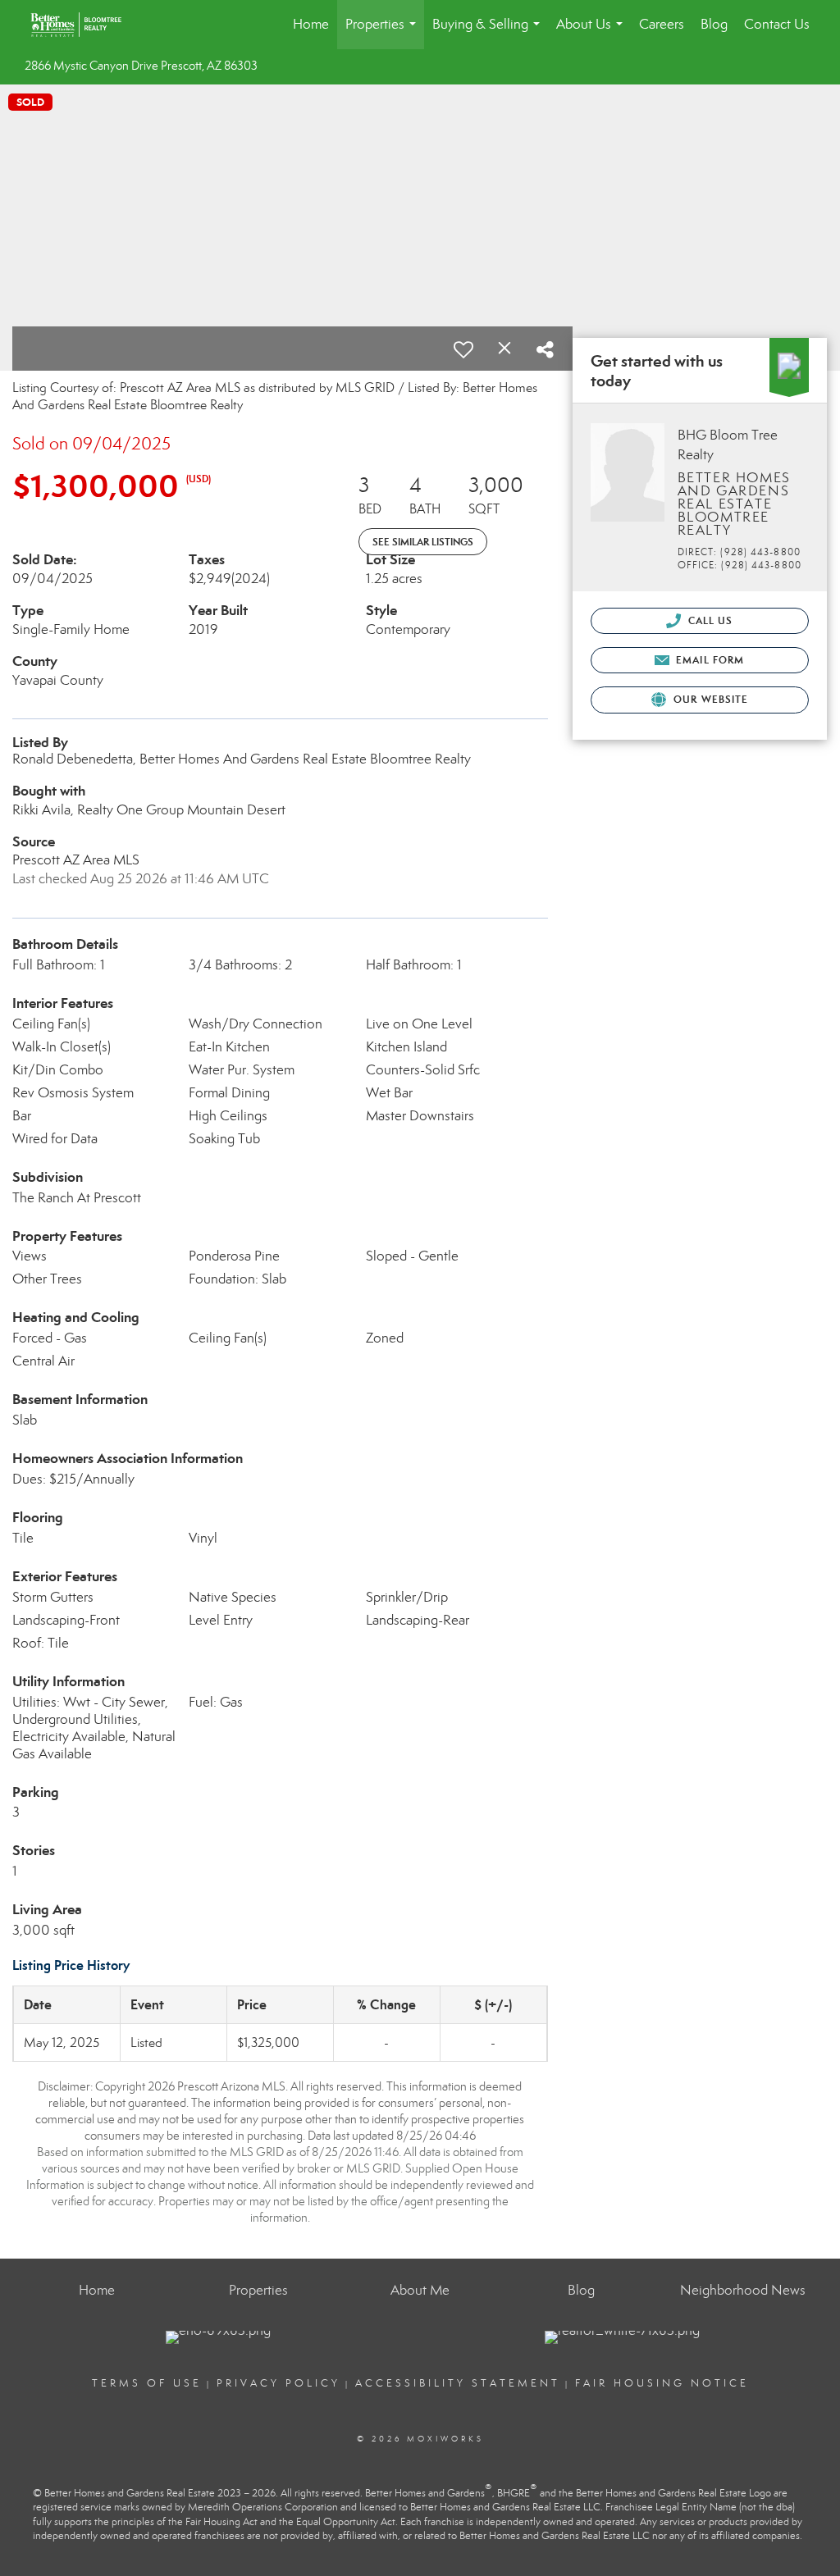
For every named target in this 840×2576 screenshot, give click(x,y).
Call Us (709, 620)
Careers (662, 24)
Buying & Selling (489, 32)
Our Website (709, 699)
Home (311, 24)
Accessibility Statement (458, 2383)
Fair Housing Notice (662, 2383)
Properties (384, 32)
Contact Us (777, 24)
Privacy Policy (278, 2383)
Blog (714, 24)
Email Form (708, 660)
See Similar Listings (423, 542)
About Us (593, 32)
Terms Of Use (147, 2383)
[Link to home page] (84, 25)
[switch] (463, 349)
